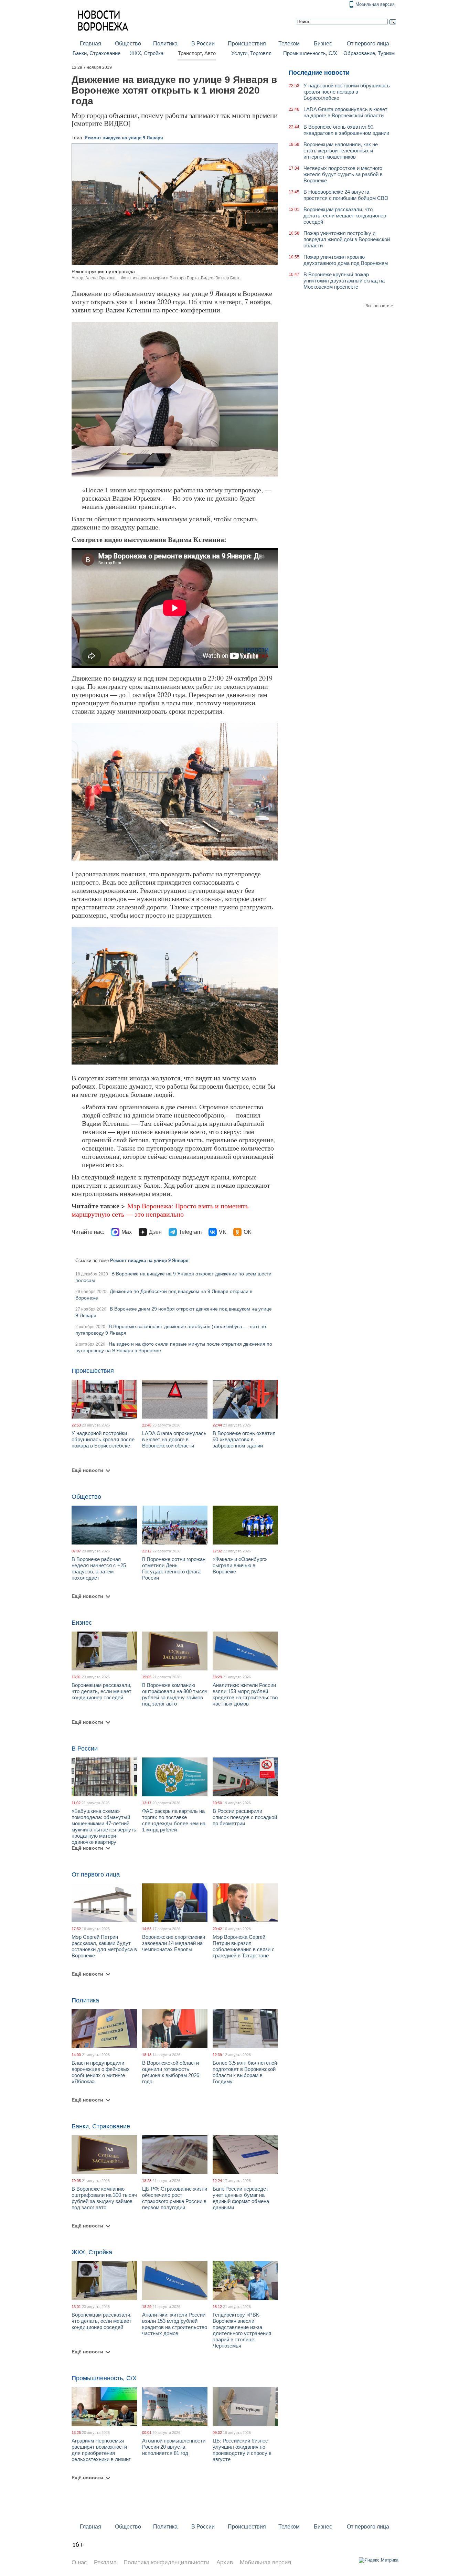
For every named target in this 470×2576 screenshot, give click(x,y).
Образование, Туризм (369, 53)
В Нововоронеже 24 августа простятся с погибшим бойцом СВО (346, 195)
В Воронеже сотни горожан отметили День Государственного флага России (174, 1568)
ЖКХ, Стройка (147, 53)
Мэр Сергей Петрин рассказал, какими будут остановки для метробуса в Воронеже (104, 1946)
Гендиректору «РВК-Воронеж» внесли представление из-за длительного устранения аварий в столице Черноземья (242, 2330)
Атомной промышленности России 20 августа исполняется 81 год (174, 2447)
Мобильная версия (375, 4)
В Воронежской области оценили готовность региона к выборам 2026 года (171, 2072)
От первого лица (368, 44)
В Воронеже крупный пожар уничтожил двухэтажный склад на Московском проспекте (344, 281)
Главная (90, 44)
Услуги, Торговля (251, 53)
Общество (128, 44)
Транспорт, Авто (197, 53)
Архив (225, 2562)
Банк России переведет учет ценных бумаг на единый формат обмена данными (241, 2198)
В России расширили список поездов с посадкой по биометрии (245, 1817)
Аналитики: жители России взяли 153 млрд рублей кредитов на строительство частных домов (245, 1694)
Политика (165, 44)
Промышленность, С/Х (310, 53)
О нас (79, 2562)
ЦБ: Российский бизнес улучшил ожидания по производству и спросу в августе (242, 2450)
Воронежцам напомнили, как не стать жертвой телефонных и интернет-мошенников (341, 151)
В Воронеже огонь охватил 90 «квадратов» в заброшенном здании (244, 1439)
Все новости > (379, 306)
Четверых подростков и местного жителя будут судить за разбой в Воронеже (343, 174)
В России (203, 44)
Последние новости (319, 73)
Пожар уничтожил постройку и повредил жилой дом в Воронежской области (347, 239)
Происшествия (247, 44)
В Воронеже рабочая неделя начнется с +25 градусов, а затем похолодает (99, 1568)
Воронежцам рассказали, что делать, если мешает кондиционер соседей (102, 1691)
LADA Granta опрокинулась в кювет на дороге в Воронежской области (174, 1439)
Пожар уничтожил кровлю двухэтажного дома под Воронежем (346, 260)
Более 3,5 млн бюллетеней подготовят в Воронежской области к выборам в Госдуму (245, 2072)
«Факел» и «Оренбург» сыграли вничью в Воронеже (240, 1565)
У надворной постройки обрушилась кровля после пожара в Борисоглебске (103, 1439)
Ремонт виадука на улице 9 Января (124, 138)
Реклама (105, 2562)
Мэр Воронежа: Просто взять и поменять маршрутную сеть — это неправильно (160, 1210)
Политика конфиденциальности (167, 2562)
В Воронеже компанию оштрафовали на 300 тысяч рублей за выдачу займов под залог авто (175, 1694)
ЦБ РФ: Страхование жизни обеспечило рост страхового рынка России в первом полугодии (175, 2198)
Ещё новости (87, 1470)
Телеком (289, 44)
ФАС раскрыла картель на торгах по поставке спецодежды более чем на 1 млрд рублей (174, 1820)
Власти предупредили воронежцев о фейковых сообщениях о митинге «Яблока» (101, 2072)
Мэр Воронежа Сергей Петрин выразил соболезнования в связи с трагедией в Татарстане (244, 1946)
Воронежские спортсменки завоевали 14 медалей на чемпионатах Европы (174, 1943)
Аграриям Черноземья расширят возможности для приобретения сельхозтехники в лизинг (101, 2450)
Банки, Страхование (97, 53)
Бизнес (323, 44)
